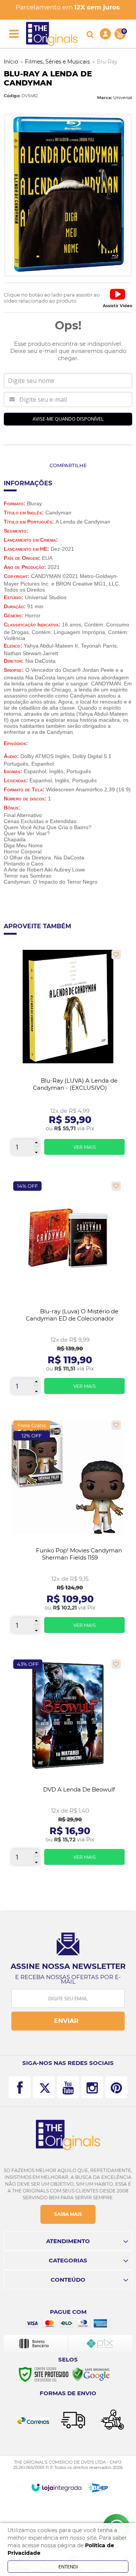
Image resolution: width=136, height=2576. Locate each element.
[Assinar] (68, 2021)
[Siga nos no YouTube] (68, 2087)
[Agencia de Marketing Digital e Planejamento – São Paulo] (98, 2488)
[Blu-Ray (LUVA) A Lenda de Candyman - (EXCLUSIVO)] (68, 1055)
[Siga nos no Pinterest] (116, 2087)
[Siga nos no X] (44, 2087)
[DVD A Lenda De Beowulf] (68, 1765)
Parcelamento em (68, 7)
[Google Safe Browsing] (91, 2374)
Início (11, 62)
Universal (123, 98)
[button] (117, 298)
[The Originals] (52, 34)
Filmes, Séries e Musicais (57, 62)
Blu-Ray (107, 62)
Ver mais (84, 1147)
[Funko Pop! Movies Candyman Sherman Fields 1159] (68, 1530)
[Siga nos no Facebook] (20, 2087)
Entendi (68, 2567)
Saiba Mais (68, 2214)
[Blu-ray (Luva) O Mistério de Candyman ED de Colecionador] (68, 1290)
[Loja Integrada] (56, 2487)
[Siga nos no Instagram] (92, 2087)
